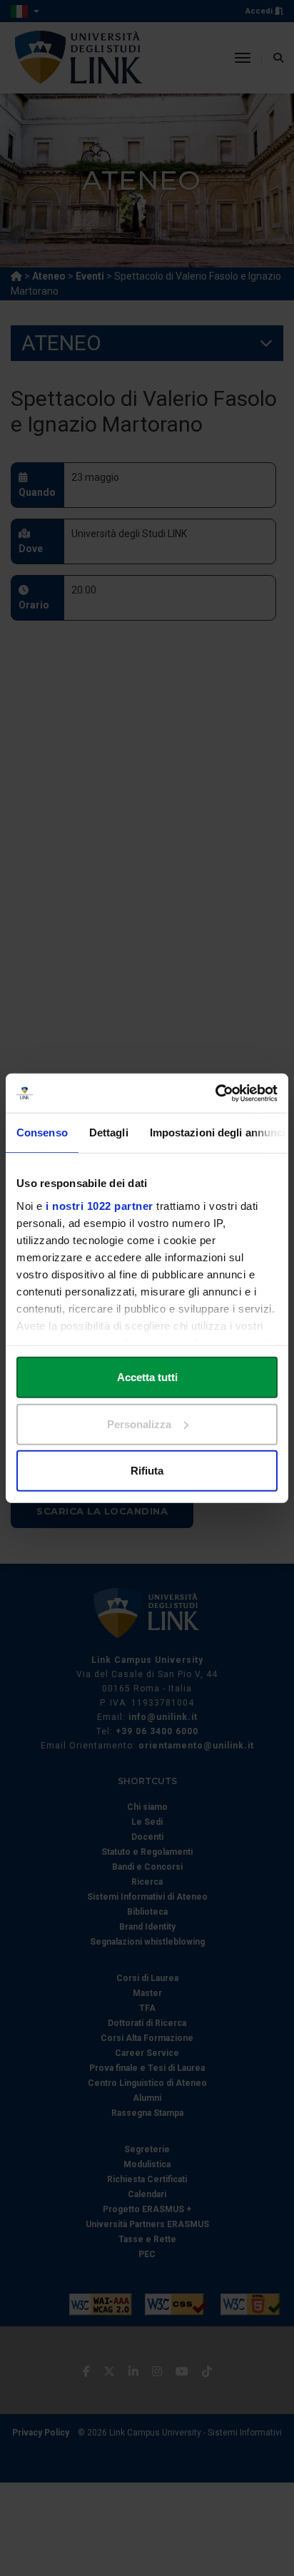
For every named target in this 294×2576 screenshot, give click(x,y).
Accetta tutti (147, 1377)
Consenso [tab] (42, 1132)
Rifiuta (147, 1471)
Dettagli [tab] (109, 1132)
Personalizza (139, 1424)
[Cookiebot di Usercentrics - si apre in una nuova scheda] (215, 1093)
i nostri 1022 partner (100, 1205)
